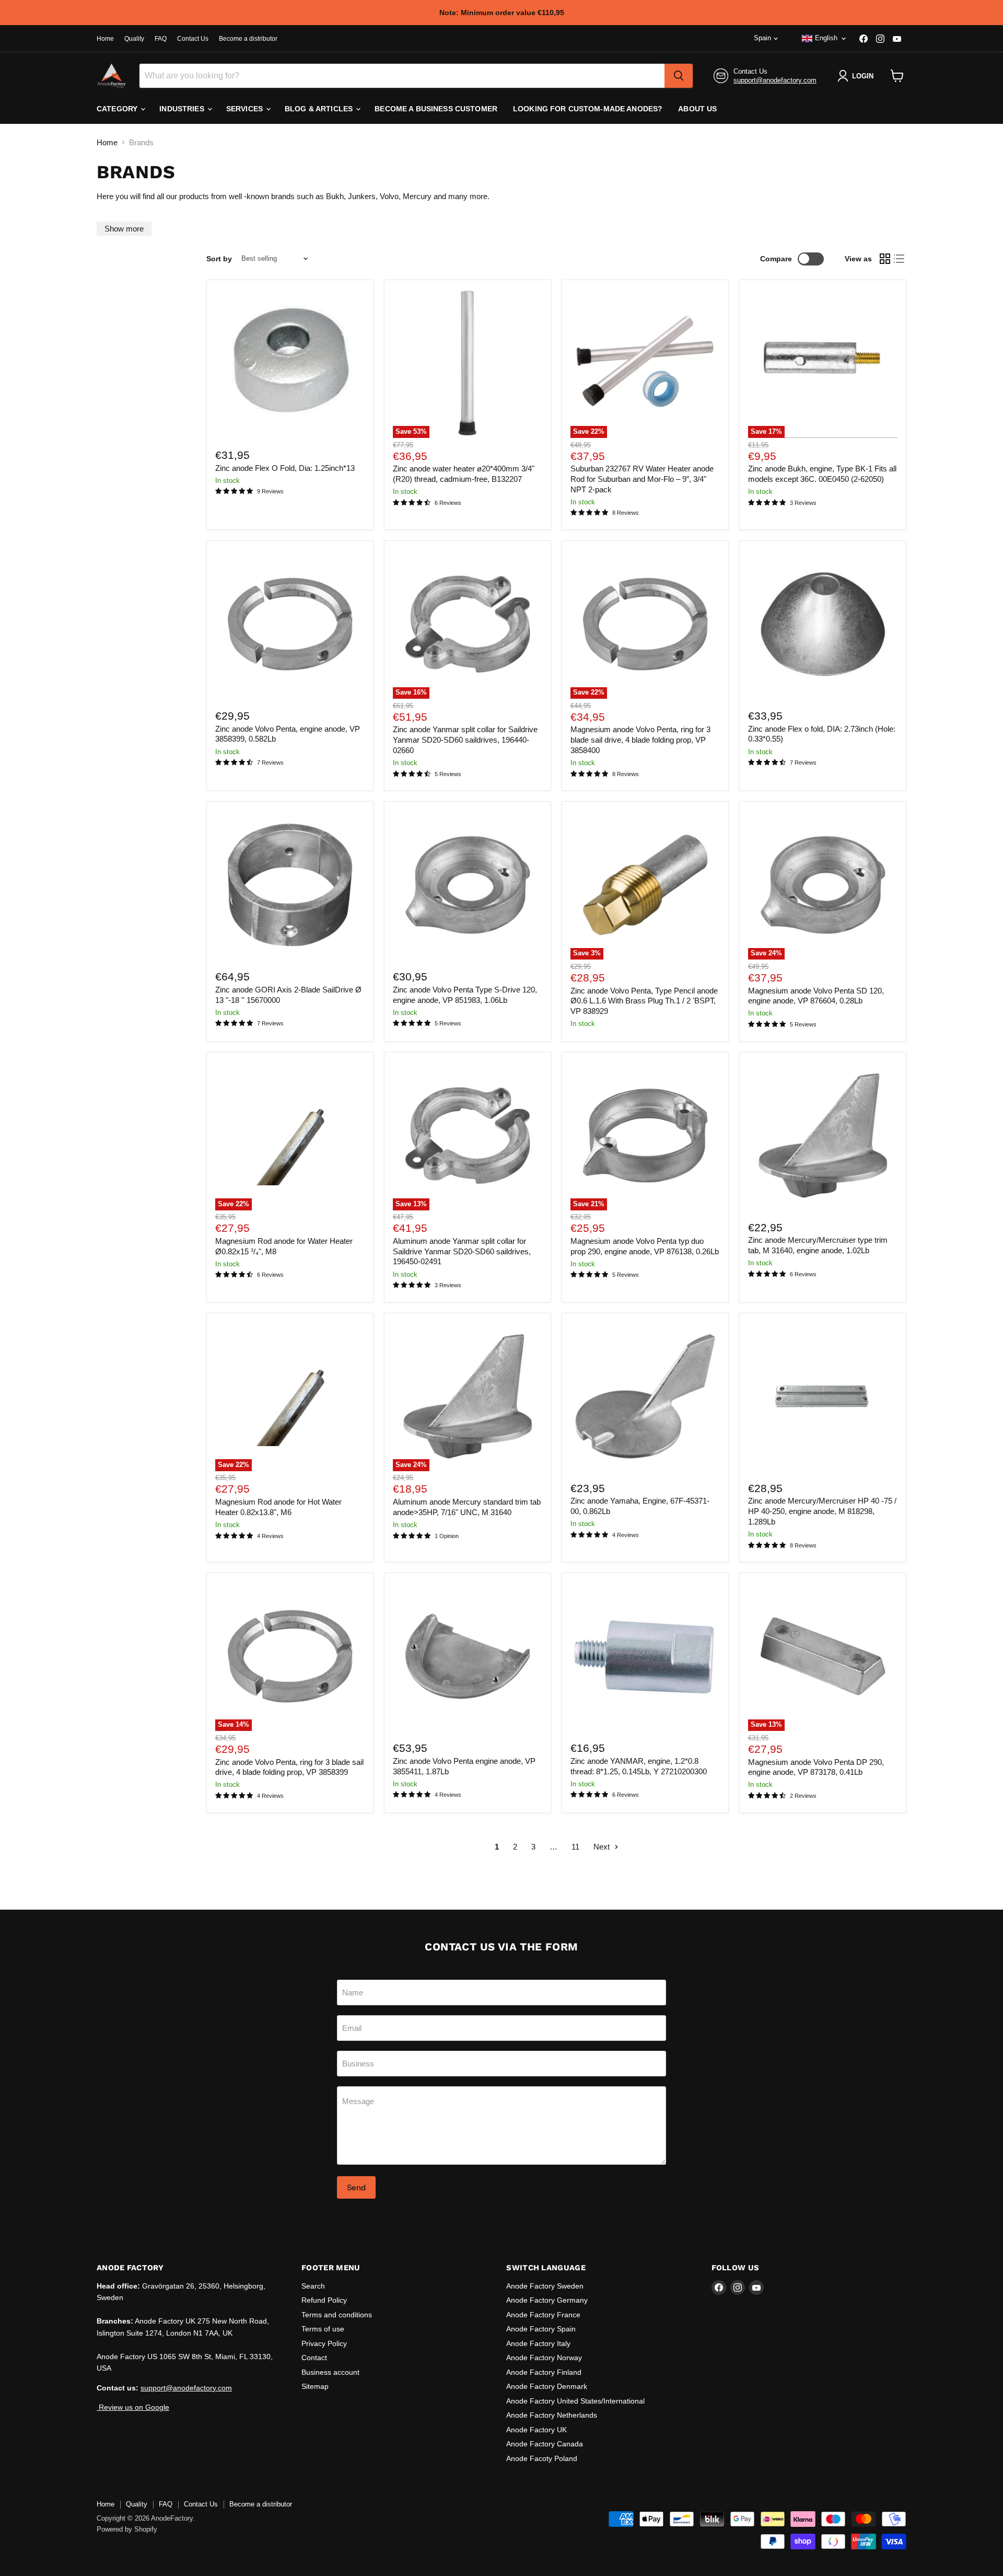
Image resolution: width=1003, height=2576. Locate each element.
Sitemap (315, 2386)
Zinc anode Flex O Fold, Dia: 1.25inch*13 (285, 468)
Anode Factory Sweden (545, 2286)
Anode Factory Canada (545, 2444)
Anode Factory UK (537, 2430)
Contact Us (193, 39)
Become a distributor (248, 39)
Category (118, 109)
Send (356, 2187)
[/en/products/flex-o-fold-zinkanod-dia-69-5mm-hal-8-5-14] (823, 624)
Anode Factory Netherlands (552, 2415)
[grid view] (885, 259)
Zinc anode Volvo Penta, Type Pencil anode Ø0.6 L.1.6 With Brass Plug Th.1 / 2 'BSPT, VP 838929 (644, 1001)
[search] (679, 76)
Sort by (219, 259)
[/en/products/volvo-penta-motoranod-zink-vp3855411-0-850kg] (468, 1657)
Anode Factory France (543, 2315)
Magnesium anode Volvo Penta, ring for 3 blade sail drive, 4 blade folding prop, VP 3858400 (640, 740)
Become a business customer (436, 109)
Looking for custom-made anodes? (588, 109)
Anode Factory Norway (544, 2358)
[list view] (900, 259)
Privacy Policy (324, 2343)
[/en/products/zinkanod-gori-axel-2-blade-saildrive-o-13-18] (290, 885)
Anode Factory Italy (538, 2343)
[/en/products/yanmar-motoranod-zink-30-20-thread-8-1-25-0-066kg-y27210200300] (645, 1657)
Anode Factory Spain (541, 2329)
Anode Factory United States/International (575, 2401)
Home (105, 39)
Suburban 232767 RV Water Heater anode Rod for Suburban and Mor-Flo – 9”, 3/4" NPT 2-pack (642, 479)
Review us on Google (133, 2407)
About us (697, 109)
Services (246, 109)
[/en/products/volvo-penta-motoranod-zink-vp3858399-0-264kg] (290, 624)
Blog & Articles (320, 109)
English (826, 38)
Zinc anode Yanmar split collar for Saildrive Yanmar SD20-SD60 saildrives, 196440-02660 (465, 740)
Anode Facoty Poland (542, 2458)
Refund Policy (324, 2300)
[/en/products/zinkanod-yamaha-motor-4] (645, 1396)
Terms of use (323, 2329)
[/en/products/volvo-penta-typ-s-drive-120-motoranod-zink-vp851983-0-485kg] (468, 885)
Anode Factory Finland (544, 2372)
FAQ (161, 39)
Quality (134, 39)
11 (575, 1847)
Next (603, 1847)
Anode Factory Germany (547, 2300)
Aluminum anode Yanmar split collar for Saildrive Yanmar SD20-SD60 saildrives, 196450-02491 (462, 1251)
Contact (314, 2358)
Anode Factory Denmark (547, 2386)
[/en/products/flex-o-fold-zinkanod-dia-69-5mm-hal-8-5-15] (290, 363)
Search (313, 2286)
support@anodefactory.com (775, 80)
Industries (183, 109)
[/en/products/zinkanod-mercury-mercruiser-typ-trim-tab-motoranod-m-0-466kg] (823, 1136)
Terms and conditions (337, 2315)
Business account (330, 2372)
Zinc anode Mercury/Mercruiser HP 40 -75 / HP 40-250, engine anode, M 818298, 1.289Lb (822, 1511)
